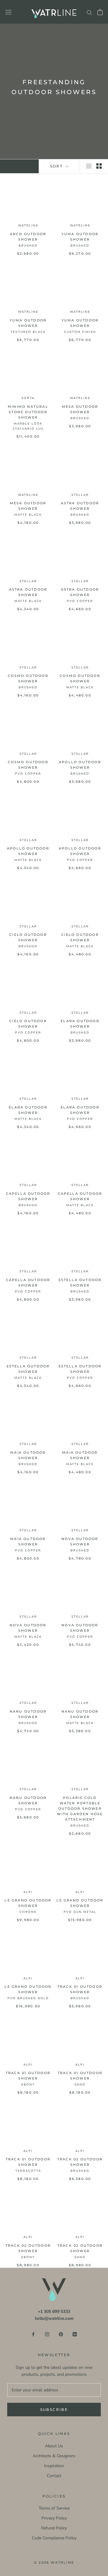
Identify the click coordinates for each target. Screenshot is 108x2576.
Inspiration (54, 2466)
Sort (57, 166)
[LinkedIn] (75, 2334)
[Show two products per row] (99, 166)
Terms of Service (54, 2508)
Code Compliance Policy (54, 2538)
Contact (54, 2476)
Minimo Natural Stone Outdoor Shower (28, 412)
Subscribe (54, 2410)
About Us (54, 2446)
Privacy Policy (54, 2518)
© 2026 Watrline (54, 2562)
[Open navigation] (8, 12)
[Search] (89, 12)
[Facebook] (33, 2334)
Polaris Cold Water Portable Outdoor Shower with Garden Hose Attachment (80, 1809)
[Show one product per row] (89, 166)
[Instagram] (47, 2334)
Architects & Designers (54, 2456)
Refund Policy (54, 2528)
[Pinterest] (61, 2334)
